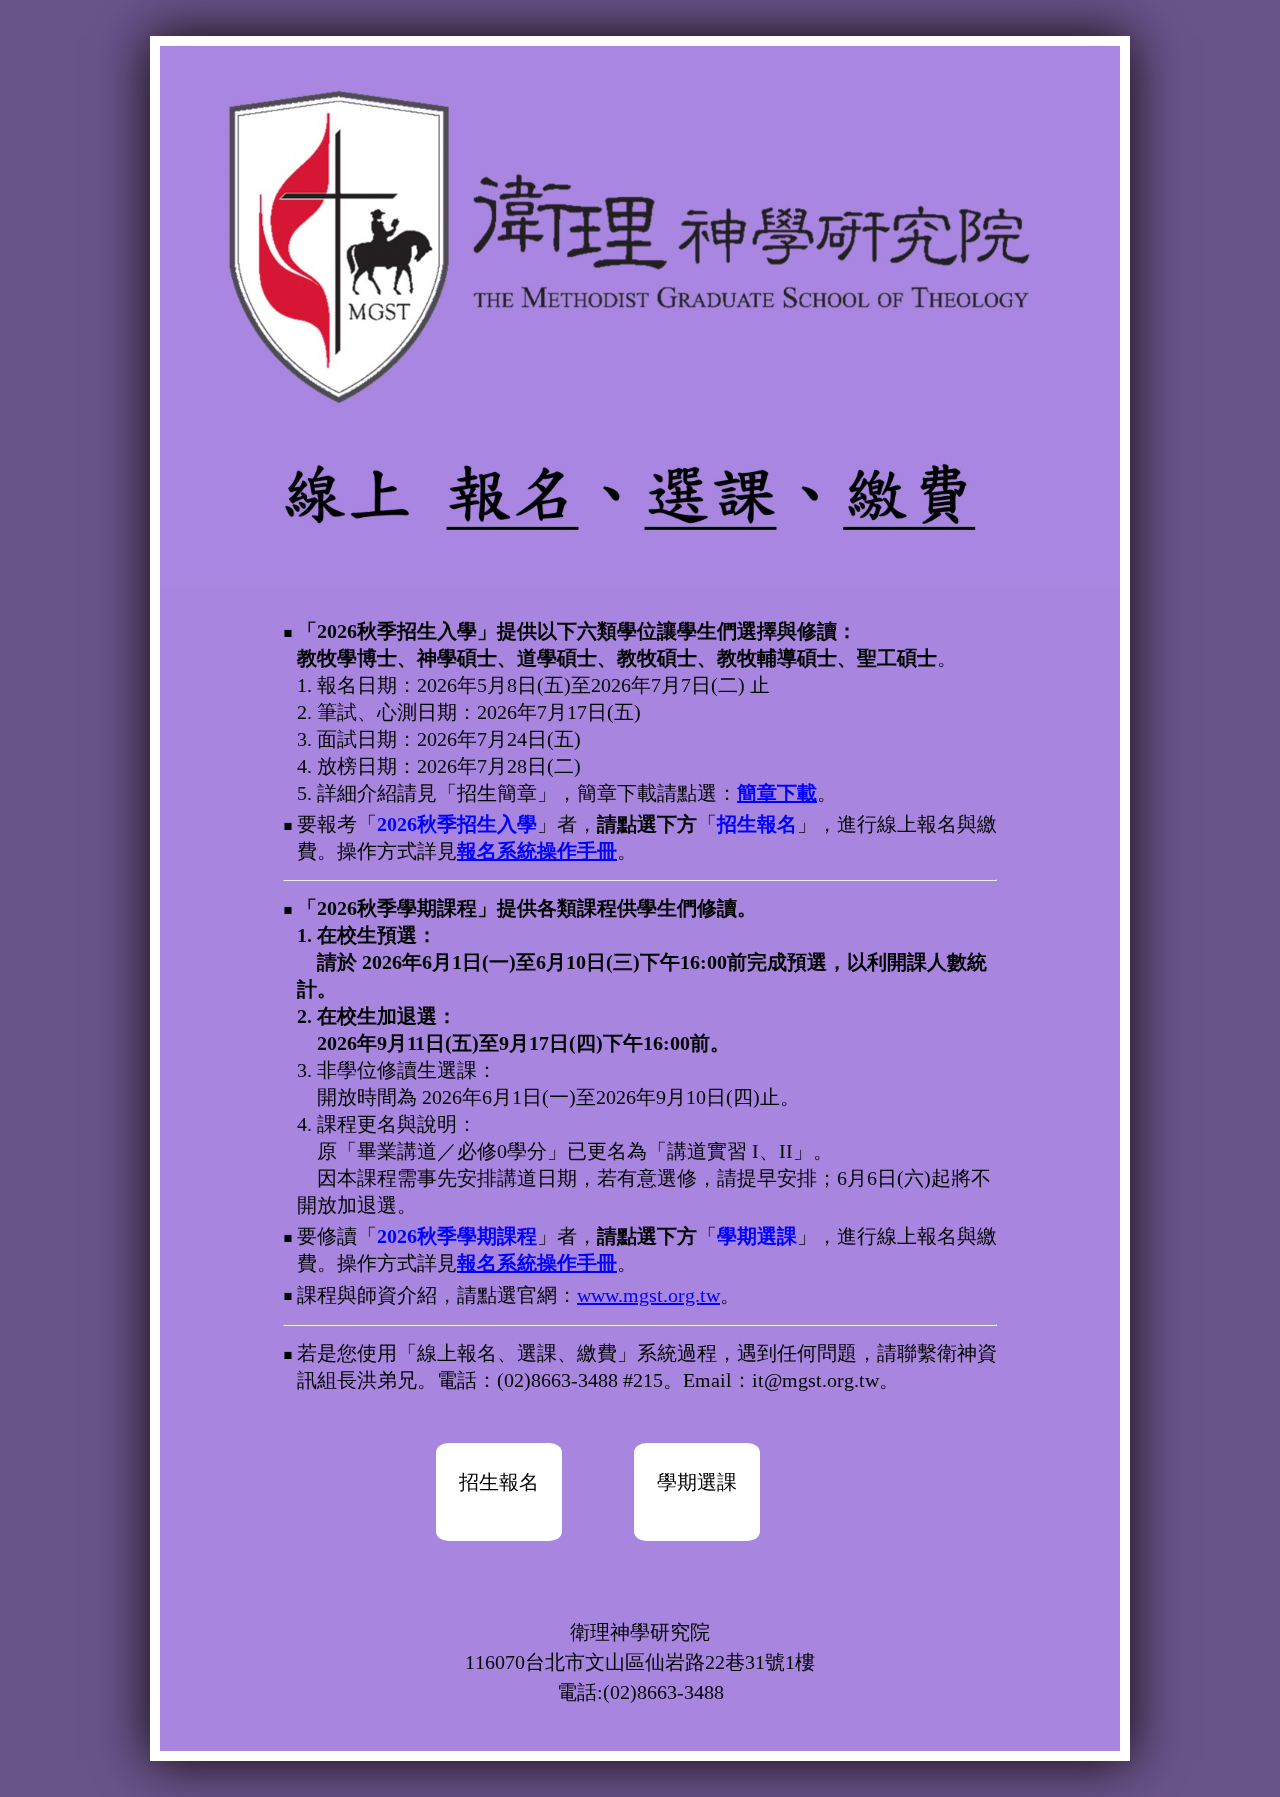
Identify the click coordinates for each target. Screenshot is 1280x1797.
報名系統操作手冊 (537, 851)
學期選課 (697, 1482)
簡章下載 (777, 793)
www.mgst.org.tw (648, 1295)
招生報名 (499, 1482)
